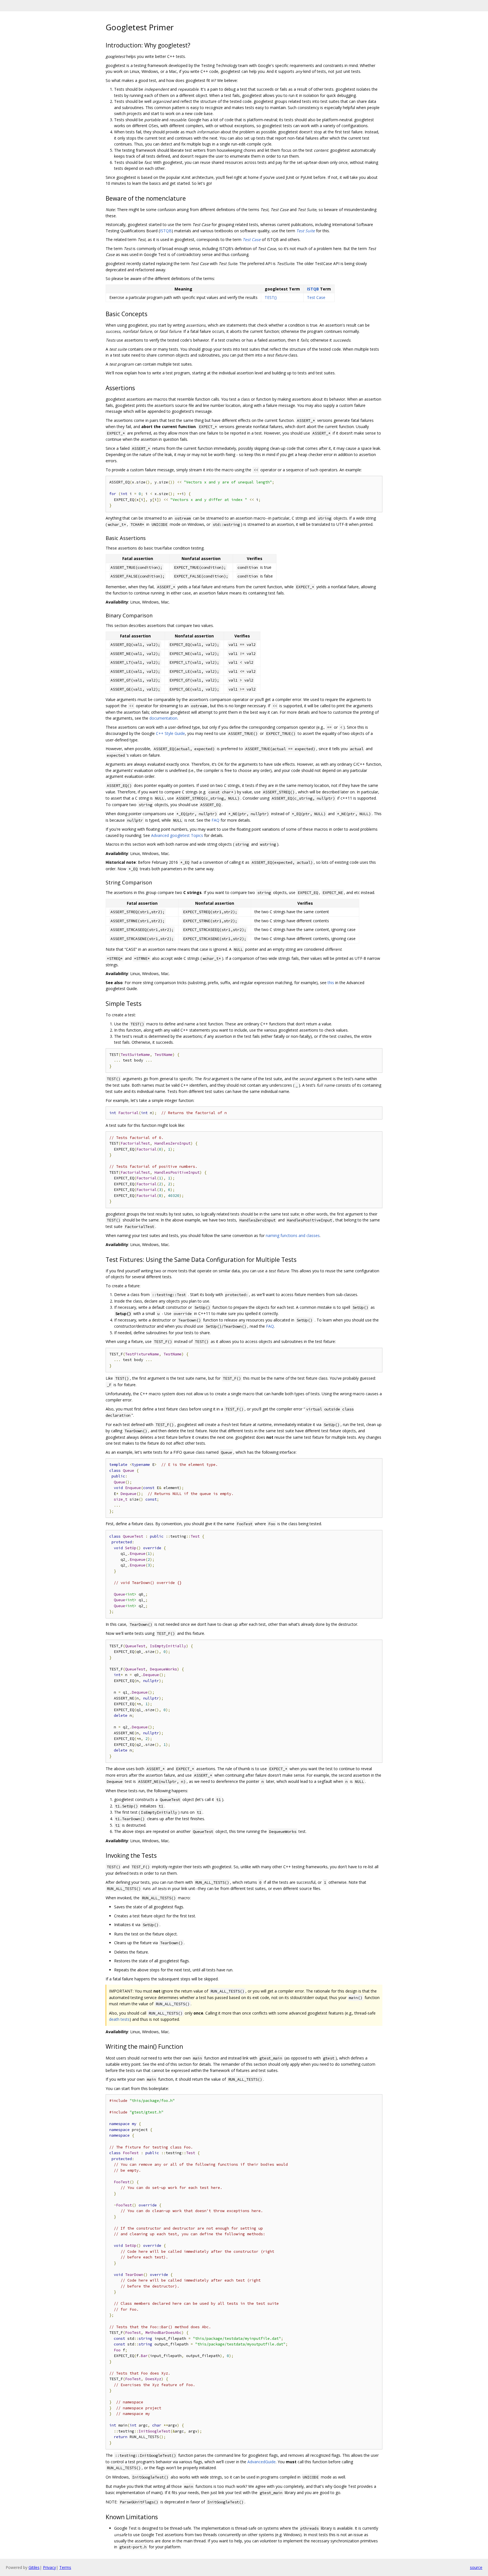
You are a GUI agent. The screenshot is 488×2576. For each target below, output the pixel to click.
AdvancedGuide (262, 2462)
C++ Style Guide (170, 733)
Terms (65, 2567)
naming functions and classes (293, 1235)
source (476, 2567)
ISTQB (166, 231)
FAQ (215, 820)
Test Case (252, 239)
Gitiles (34, 2567)
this (331, 983)
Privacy (49, 2567)
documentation (163, 718)
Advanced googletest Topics (177, 835)
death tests (119, 2019)
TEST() (271, 297)
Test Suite (306, 231)
